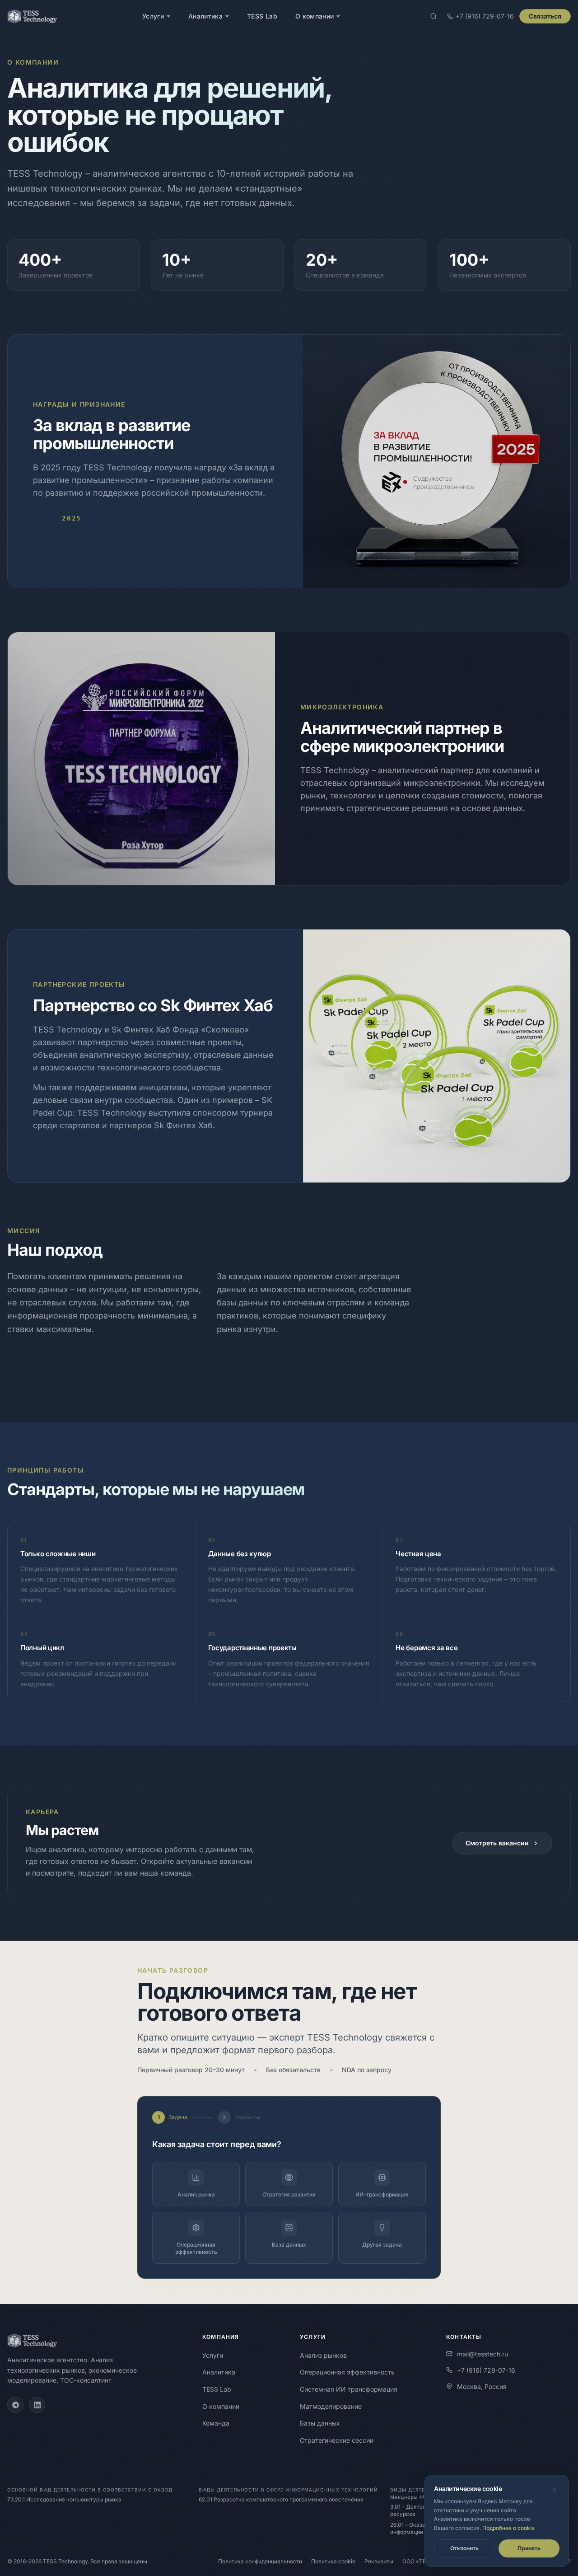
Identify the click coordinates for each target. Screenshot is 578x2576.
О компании (315, 16)
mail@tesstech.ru (491, 2354)
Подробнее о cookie (508, 2528)
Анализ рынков (323, 2355)
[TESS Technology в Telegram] (15, 2405)
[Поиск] (433, 16)
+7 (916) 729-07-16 (486, 2370)
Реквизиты (379, 2561)
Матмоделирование (331, 2406)
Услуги (153, 16)
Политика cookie (333, 2561)
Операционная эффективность (347, 2372)
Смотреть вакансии (497, 1843)
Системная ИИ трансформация (349, 2389)
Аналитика (205, 16)
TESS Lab (262, 16)
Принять (529, 2548)
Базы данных (320, 2423)
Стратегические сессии (337, 2440)
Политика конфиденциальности (260, 2561)
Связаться (545, 16)
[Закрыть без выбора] (554, 2490)
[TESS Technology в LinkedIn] (37, 2405)
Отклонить (464, 2548)
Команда (216, 2423)
